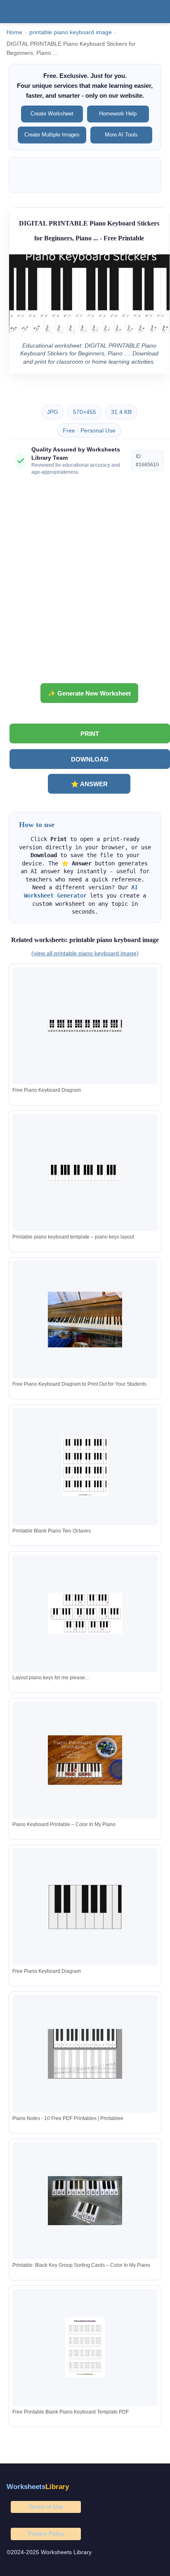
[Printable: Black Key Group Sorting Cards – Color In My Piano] (85, 2201)
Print (90, 734)
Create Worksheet (52, 114)
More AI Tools (121, 135)
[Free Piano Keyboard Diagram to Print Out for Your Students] (85, 1320)
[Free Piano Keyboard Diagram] (85, 1026)
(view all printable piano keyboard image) (85, 953)
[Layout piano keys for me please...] (85, 1613)
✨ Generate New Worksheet (89, 693)
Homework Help (118, 114)
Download (90, 759)
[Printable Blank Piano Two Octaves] (85, 1466)
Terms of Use (46, 2507)
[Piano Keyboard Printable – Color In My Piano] (85, 1760)
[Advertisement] (85, 583)
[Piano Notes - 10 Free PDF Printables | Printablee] (85, 2054)
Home (14, 32)
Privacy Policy (46, 2534)
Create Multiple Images (52, 135)
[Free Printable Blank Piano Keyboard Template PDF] (85, 2347)
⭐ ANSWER (89, 784)
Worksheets (38, 2487)
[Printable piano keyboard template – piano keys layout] (85, 1173)
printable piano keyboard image (71, 32)
